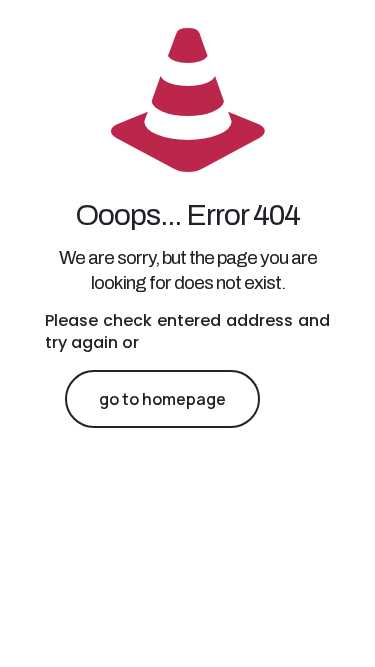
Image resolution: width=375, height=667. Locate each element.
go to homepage (162, 399)
